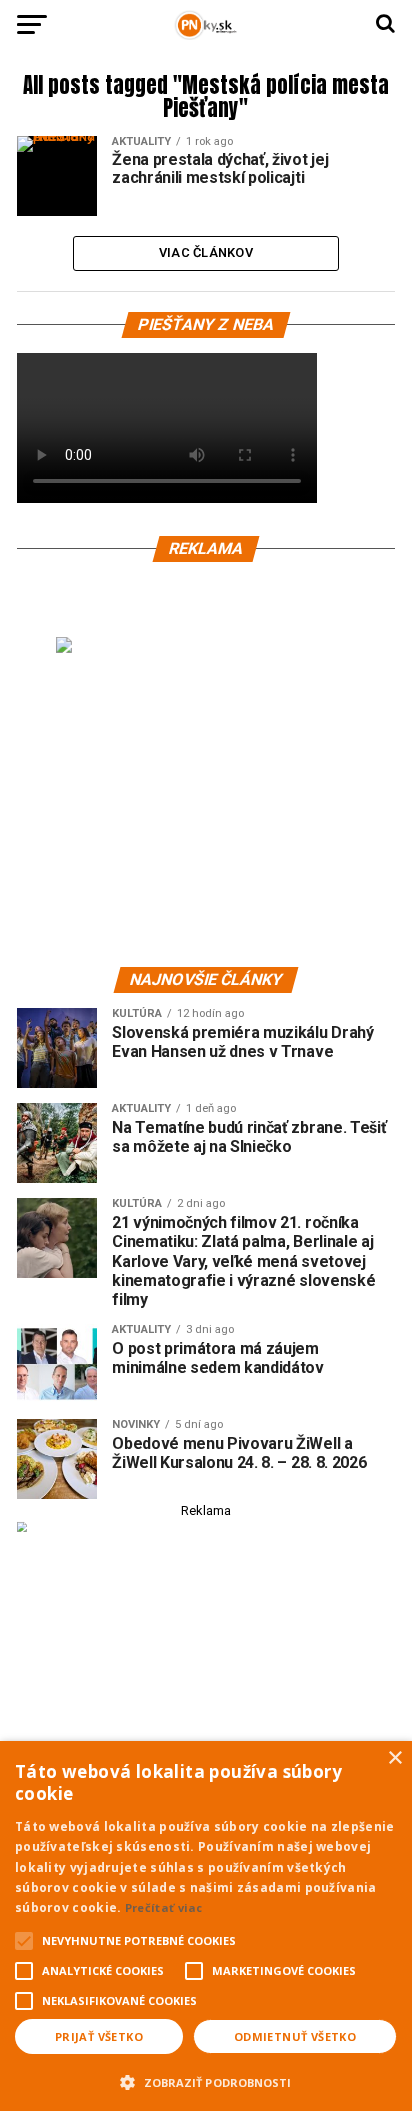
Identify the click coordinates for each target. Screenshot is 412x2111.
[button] (206, 2080)
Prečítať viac (164, 1907)
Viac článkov (206, 252)
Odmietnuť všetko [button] (295, 2036)
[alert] (206, 1926)
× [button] (394, 1758)
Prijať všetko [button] (99, 2036)
